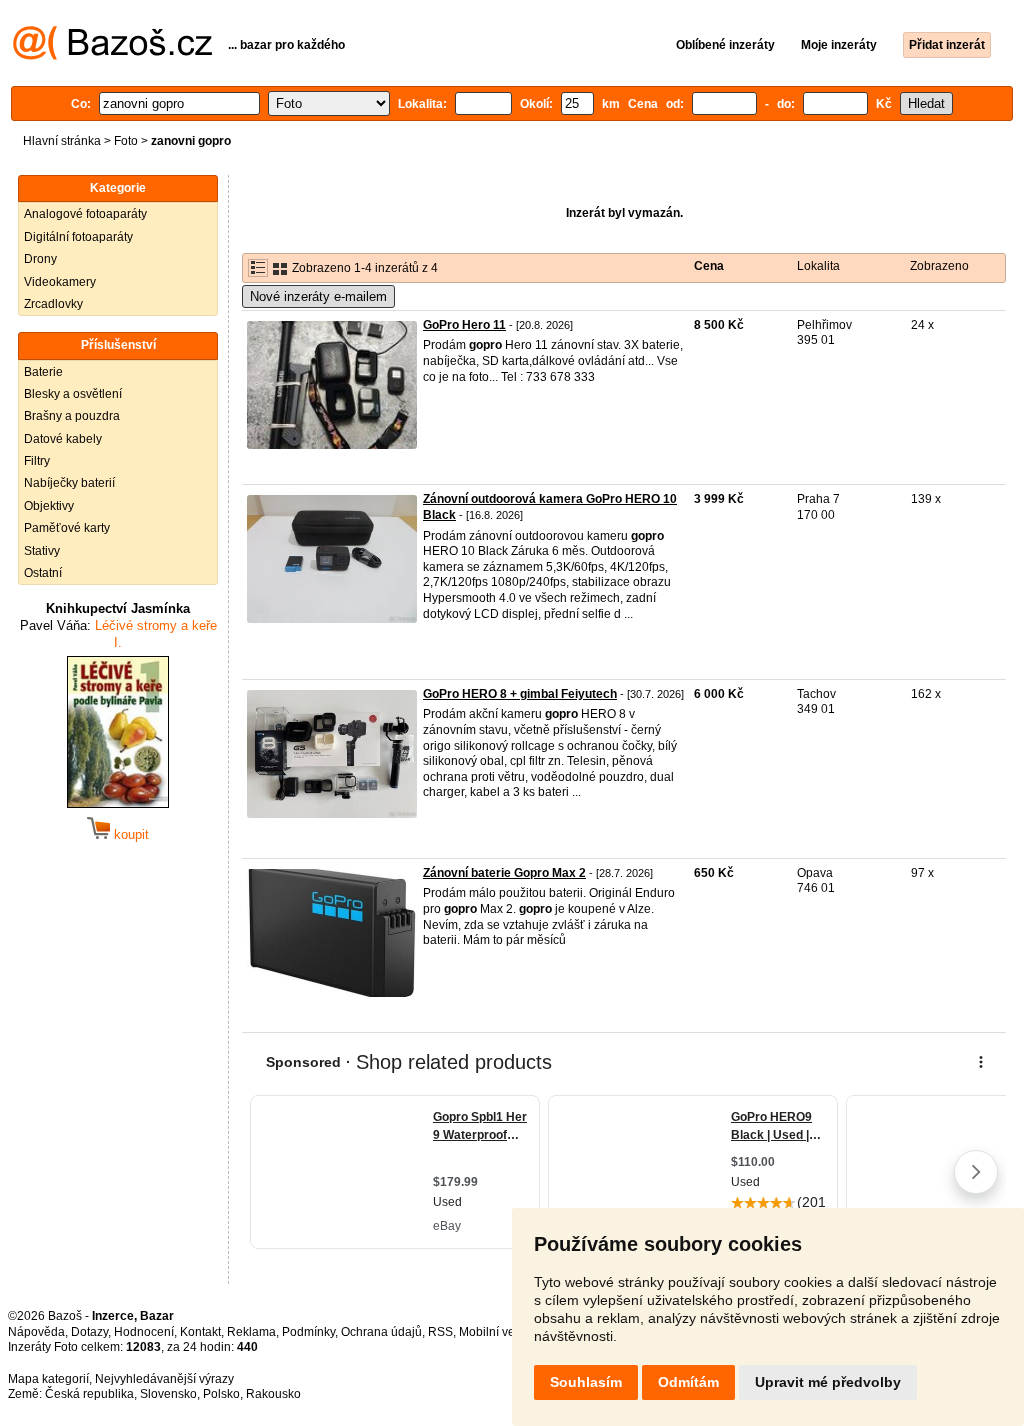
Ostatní (43, 573)
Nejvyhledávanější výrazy (164, 1379)
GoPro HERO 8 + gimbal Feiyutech (520, 694)
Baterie (43, 372)
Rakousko (273, 1394)
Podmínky (308, 1332)
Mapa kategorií (48, 1379)
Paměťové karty (67, 528)
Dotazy (89, 1332)
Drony (40, 259)
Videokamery (60, 282)
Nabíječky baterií (69, 483)
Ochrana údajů (381, 1332)
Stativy (42, 551)
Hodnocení (144, 1332)
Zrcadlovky (53, 304)
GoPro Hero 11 (464, 325)
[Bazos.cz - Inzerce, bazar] (112, 56)
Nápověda (36, 1332)
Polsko (221, 1394)
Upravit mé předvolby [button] (828, 1382)
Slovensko (168, 1394)
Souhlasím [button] (586, 1382)
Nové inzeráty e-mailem (318, 296)
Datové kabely (63, 439)
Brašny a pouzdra (72, 416)
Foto (126, 141)
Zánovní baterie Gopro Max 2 (504, 873)
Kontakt (200, 1332)
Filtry (37, 461)
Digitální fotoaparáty (78, 237)
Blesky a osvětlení (73, 394)
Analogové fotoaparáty (85, 214)
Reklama (251, 1332)
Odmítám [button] (688, 1382)
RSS (440, 1332)
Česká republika (89, 1394)
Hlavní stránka (62, 141)
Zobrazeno (939, 266)
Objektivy (49, 506)
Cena (709, 266)
